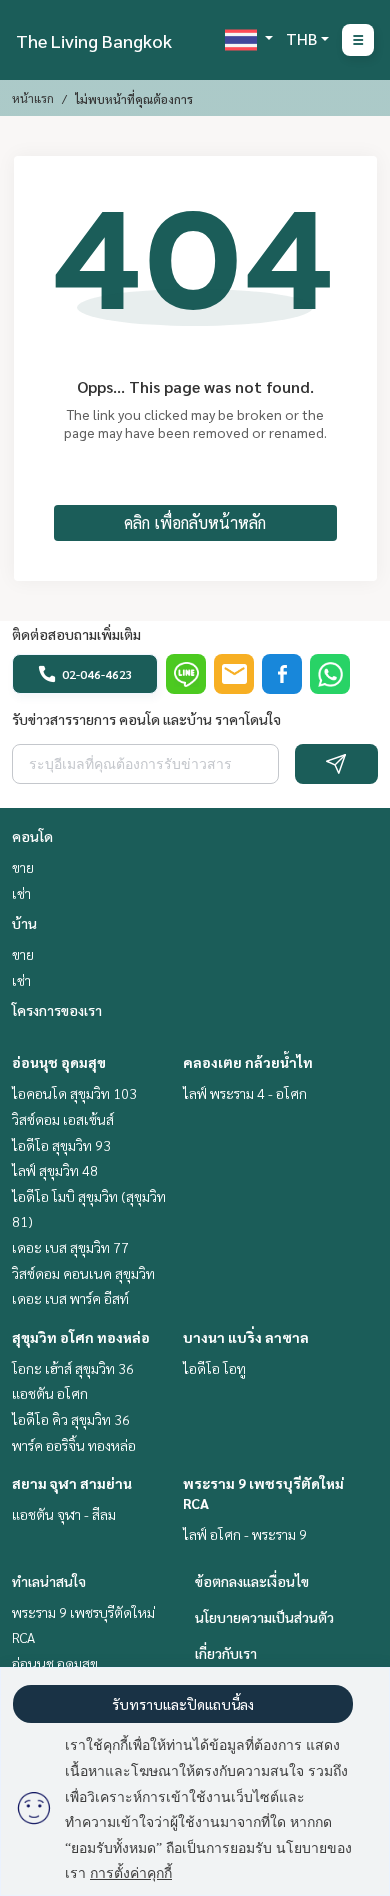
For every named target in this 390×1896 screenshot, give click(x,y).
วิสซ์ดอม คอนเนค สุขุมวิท (83, 1273)
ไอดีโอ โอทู (214, 1368)
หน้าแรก (33, 98)
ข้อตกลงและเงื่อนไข (252, 1581)
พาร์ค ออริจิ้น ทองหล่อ (74, 1445)
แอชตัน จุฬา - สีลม (64, 1514)
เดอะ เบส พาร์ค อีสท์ (70, 1298)
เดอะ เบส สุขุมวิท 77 (70, 1247)
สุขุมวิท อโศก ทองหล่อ (81, 1337)
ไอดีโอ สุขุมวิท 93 (61, 1145)
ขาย (23, 867)
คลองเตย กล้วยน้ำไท (248, 1062)
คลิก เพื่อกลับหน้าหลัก (195, 522)
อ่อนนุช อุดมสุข (59, 1062)
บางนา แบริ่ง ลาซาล (246, 1337)
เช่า (21, 893)
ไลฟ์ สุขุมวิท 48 (55, 1170)
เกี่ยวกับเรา (226, 1653)
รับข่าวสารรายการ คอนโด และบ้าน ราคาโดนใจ (146, 719)
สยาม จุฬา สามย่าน (72, 1483)
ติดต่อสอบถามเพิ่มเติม (76, 634)
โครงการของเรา (57, 1010)
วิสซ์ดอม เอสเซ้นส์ (63, 1119)
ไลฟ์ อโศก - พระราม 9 (245, 1534)
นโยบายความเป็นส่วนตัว (264, 1617)
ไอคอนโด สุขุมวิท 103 (74, 1093)
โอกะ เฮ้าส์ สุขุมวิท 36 (73, 1368)
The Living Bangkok (94, 40)
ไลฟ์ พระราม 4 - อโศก (245, 1093)
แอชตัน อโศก (50, 1393)
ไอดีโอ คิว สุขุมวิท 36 (71, 1419)
